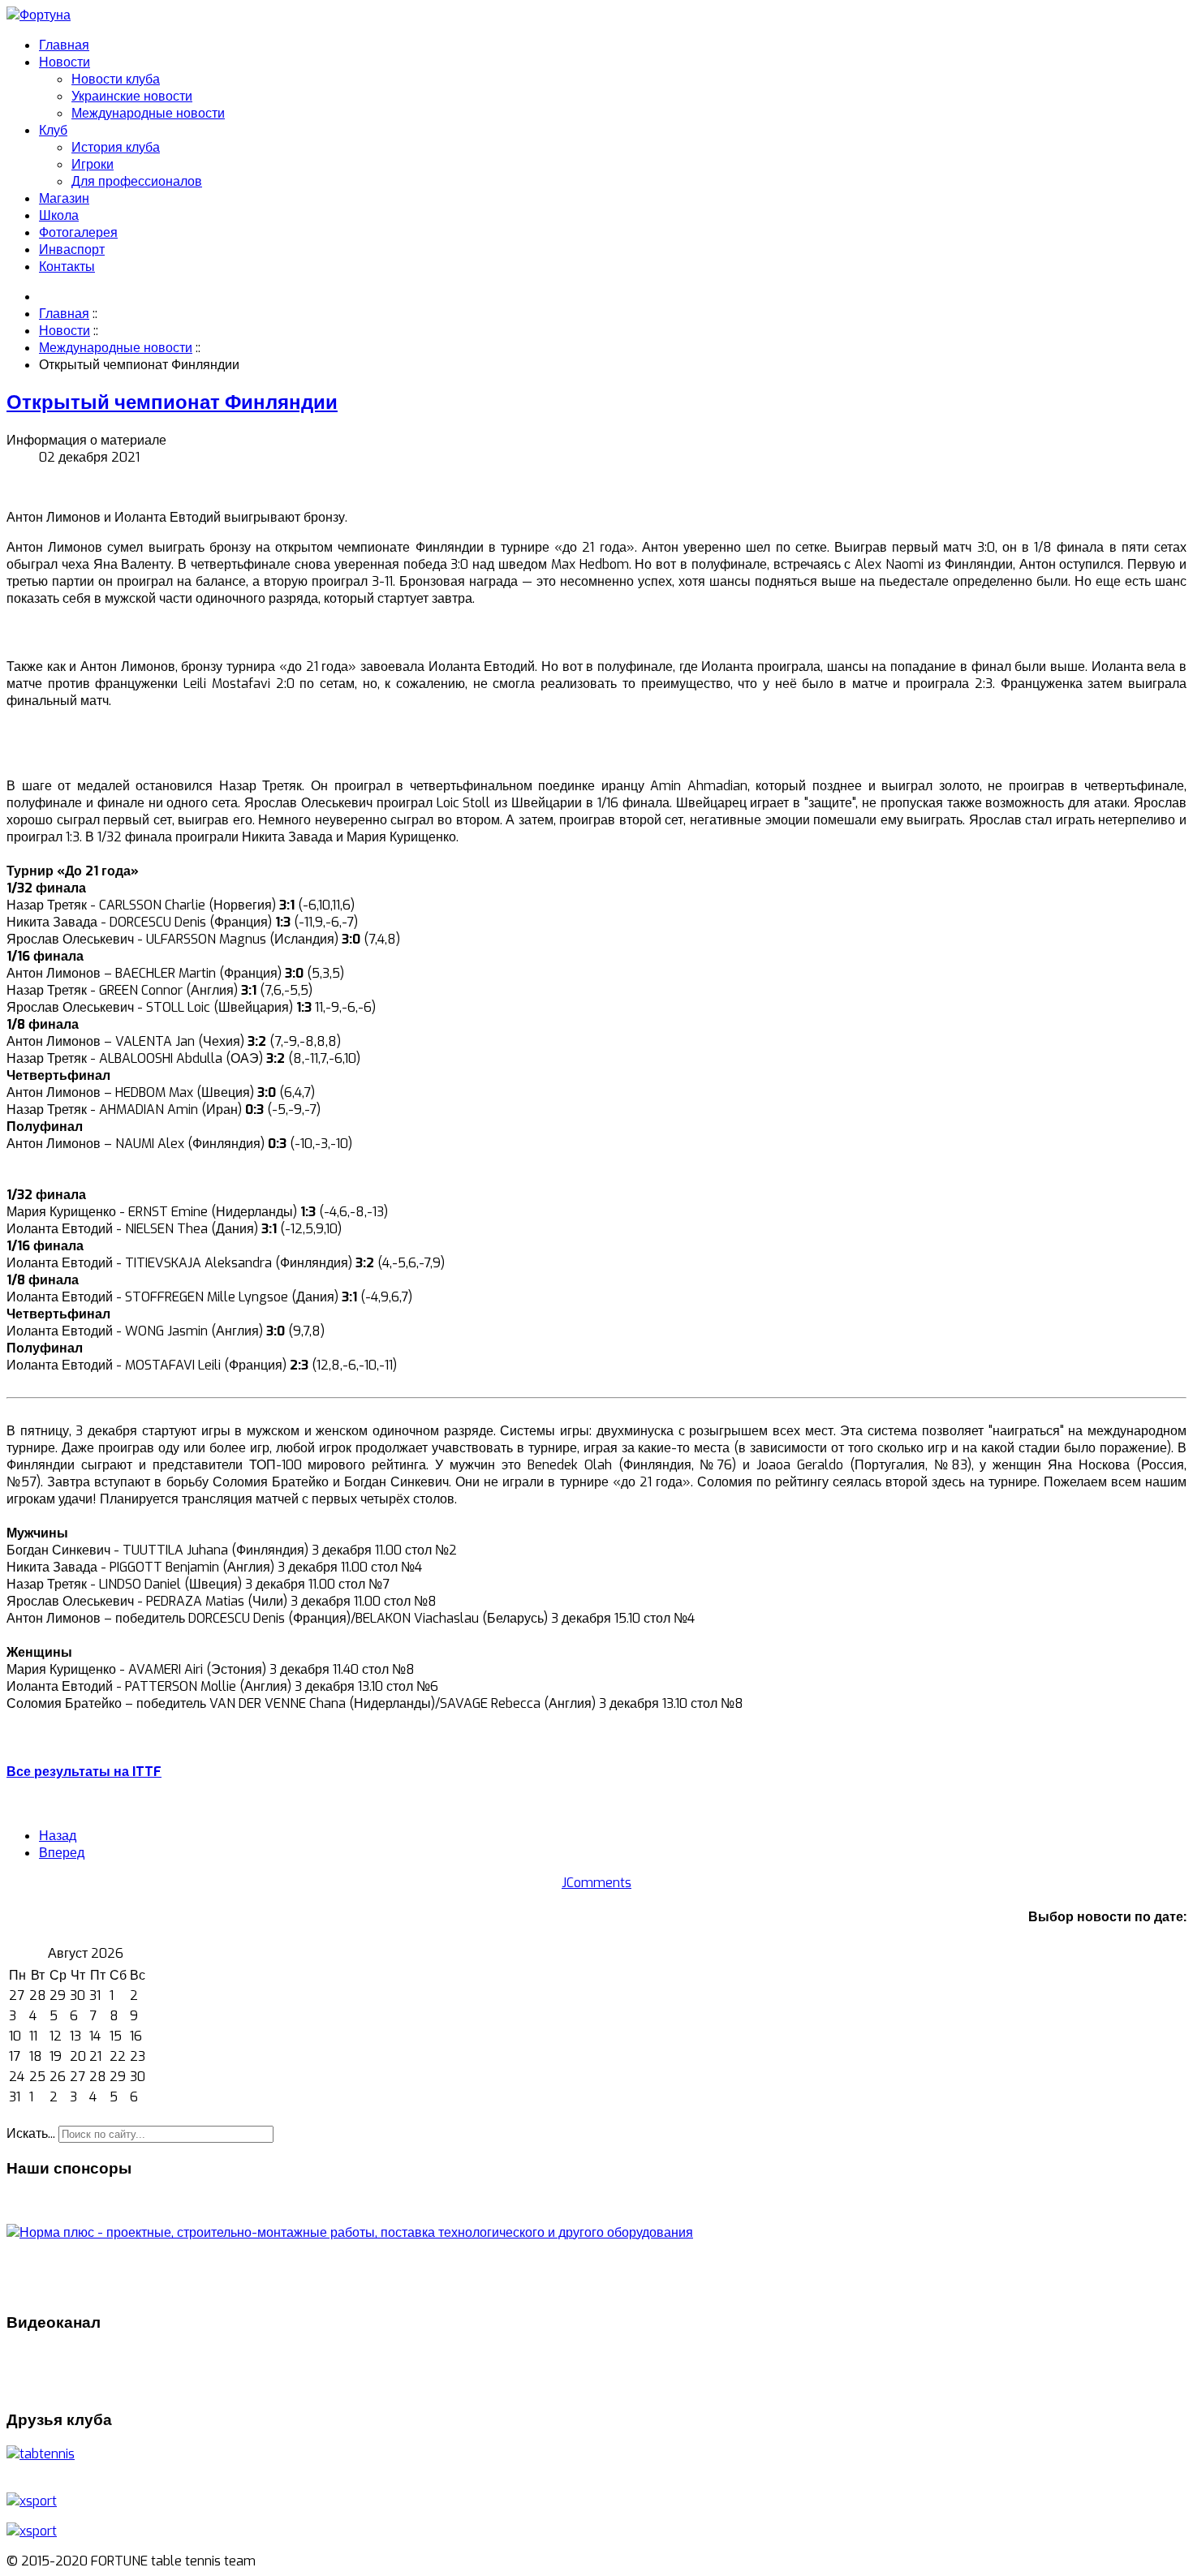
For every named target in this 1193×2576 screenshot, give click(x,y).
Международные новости (148, 113)
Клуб (53, 130)
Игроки (93, 164)
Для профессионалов (137, 181)
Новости (65, 62)
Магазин (64, 198)
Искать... (31, 2133)
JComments (596, 1883)
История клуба (116, 147)
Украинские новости (132, 96)
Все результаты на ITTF (84, 1772)
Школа (59, 215)
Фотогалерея (78, 232)
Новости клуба (116, 79)
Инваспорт (72, 249)
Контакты (67, 267)
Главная (64, 45)
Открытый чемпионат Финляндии (172, 402)
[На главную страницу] (39, 15)
